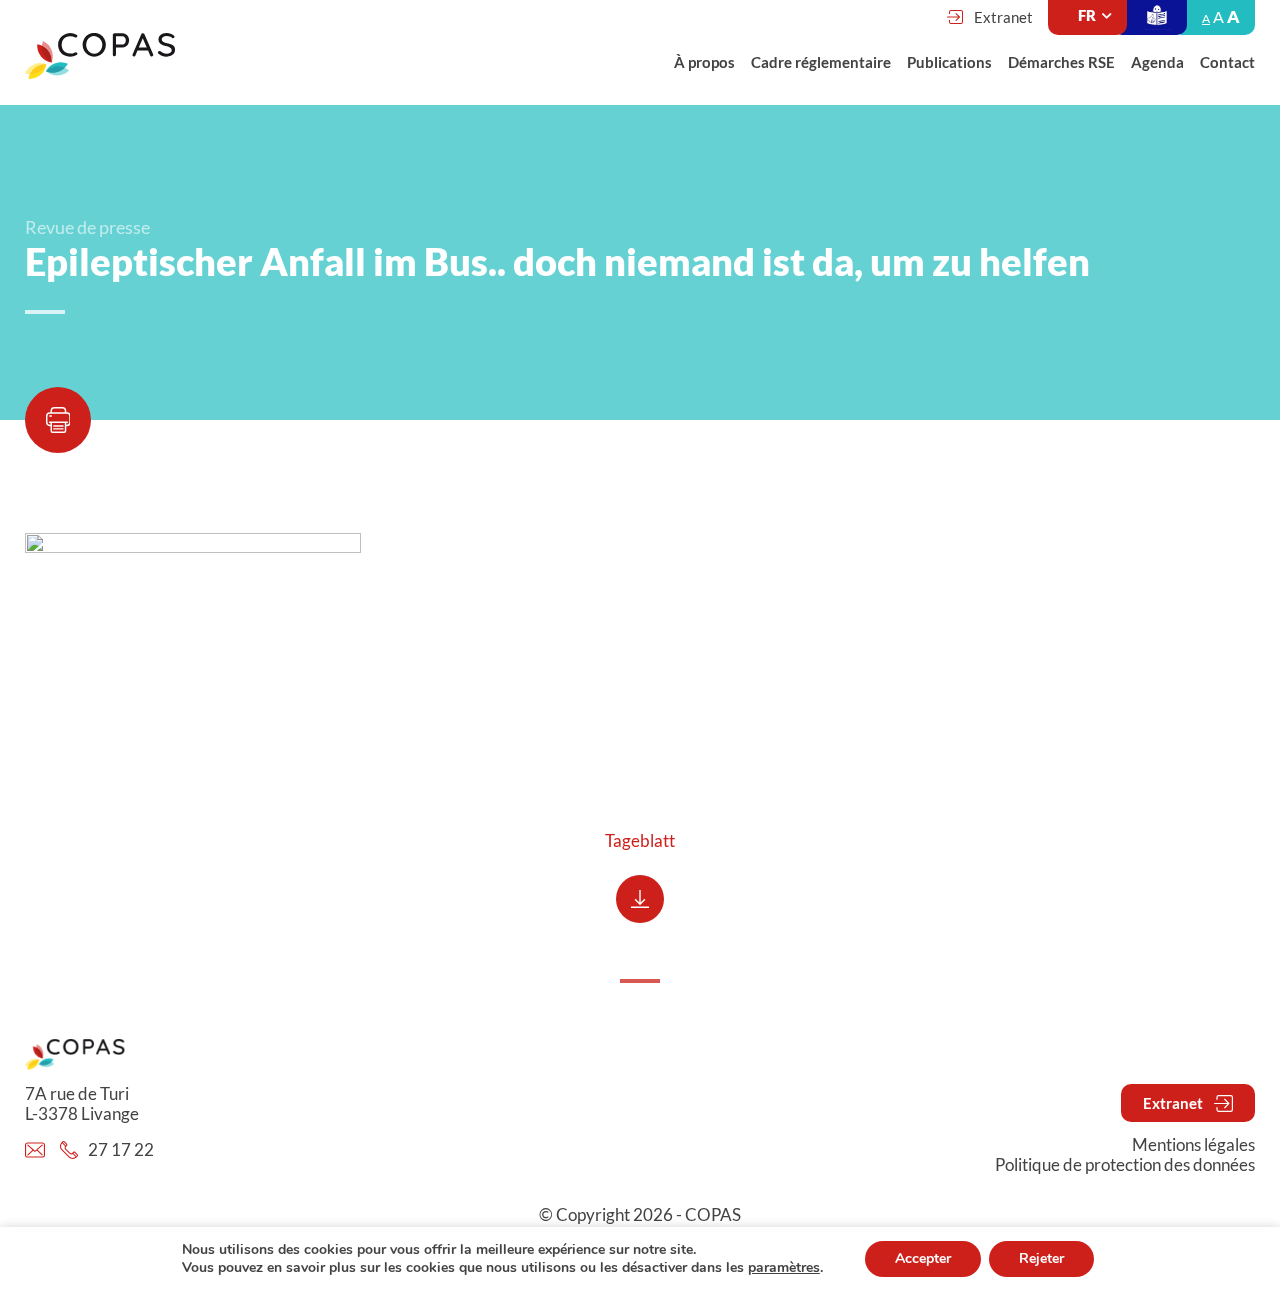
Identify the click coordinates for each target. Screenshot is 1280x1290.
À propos (704, 62)
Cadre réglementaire (821, 62)
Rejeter (1041, 1258)
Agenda (1157, 62)
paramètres (784, 1268)
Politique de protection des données (1125, 1165)
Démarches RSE (1061, 62)
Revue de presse (87, 227)
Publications (949, 62)
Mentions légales (1193, 1145)
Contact (1227, 62)
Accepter (923, 1258)
